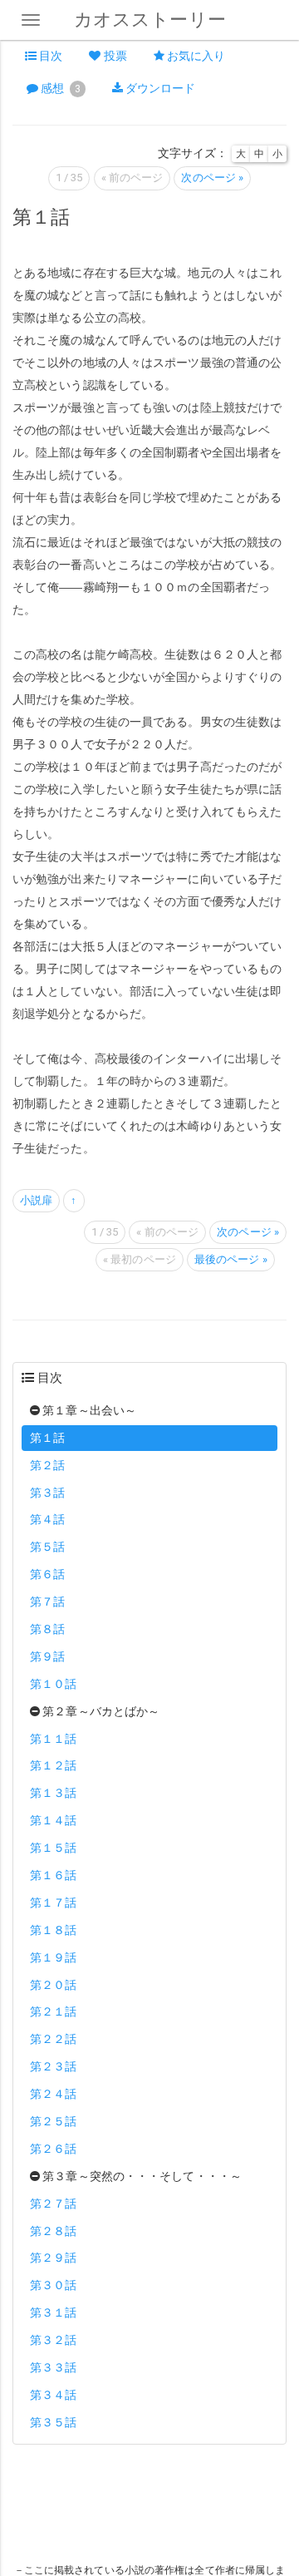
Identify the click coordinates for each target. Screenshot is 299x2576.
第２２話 (53, 2039)
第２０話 (53, 1985)
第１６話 (53, 1875)
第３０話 (53, 2285)
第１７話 (53, 1902)
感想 (59, 88)
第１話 (47, 1438)
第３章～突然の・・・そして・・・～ (141, 2176)
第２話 (47, 1465)
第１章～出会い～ (88, 1410)
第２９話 (53, 2258)
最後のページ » (231, 1259)
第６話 (47, 1574)
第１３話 (53, 1793)
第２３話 (53, 2066)
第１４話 (53, 1820)
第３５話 (53, 2422)
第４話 (47, 1519)
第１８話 (53, 1930)
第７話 (47, 1601)
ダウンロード (159, 88)
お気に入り (195, 56)
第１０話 (53, 1684)
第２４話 (53, 2094)
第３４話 (53, 2395)
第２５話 (53, 2121)
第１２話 (53, 1765)
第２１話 (53, 2011)
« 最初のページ (140, 1259)
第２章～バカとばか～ (100, 1711)
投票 (114, 56)
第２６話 (53, 2149)
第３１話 (53, 2312)
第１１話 (53, 1739)
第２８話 (53, 2231)
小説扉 (36, 1200)
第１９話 (53, 1957)
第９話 (47, 1656)
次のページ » (212, 178)
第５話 (47, 1547)
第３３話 (53, 2367)
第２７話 (53, 2203)
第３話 (47, 1493)
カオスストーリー (150, 20)
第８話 (47, 1629)
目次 (49, 56)
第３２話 (53, 2340)
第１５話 (53, 1848)
